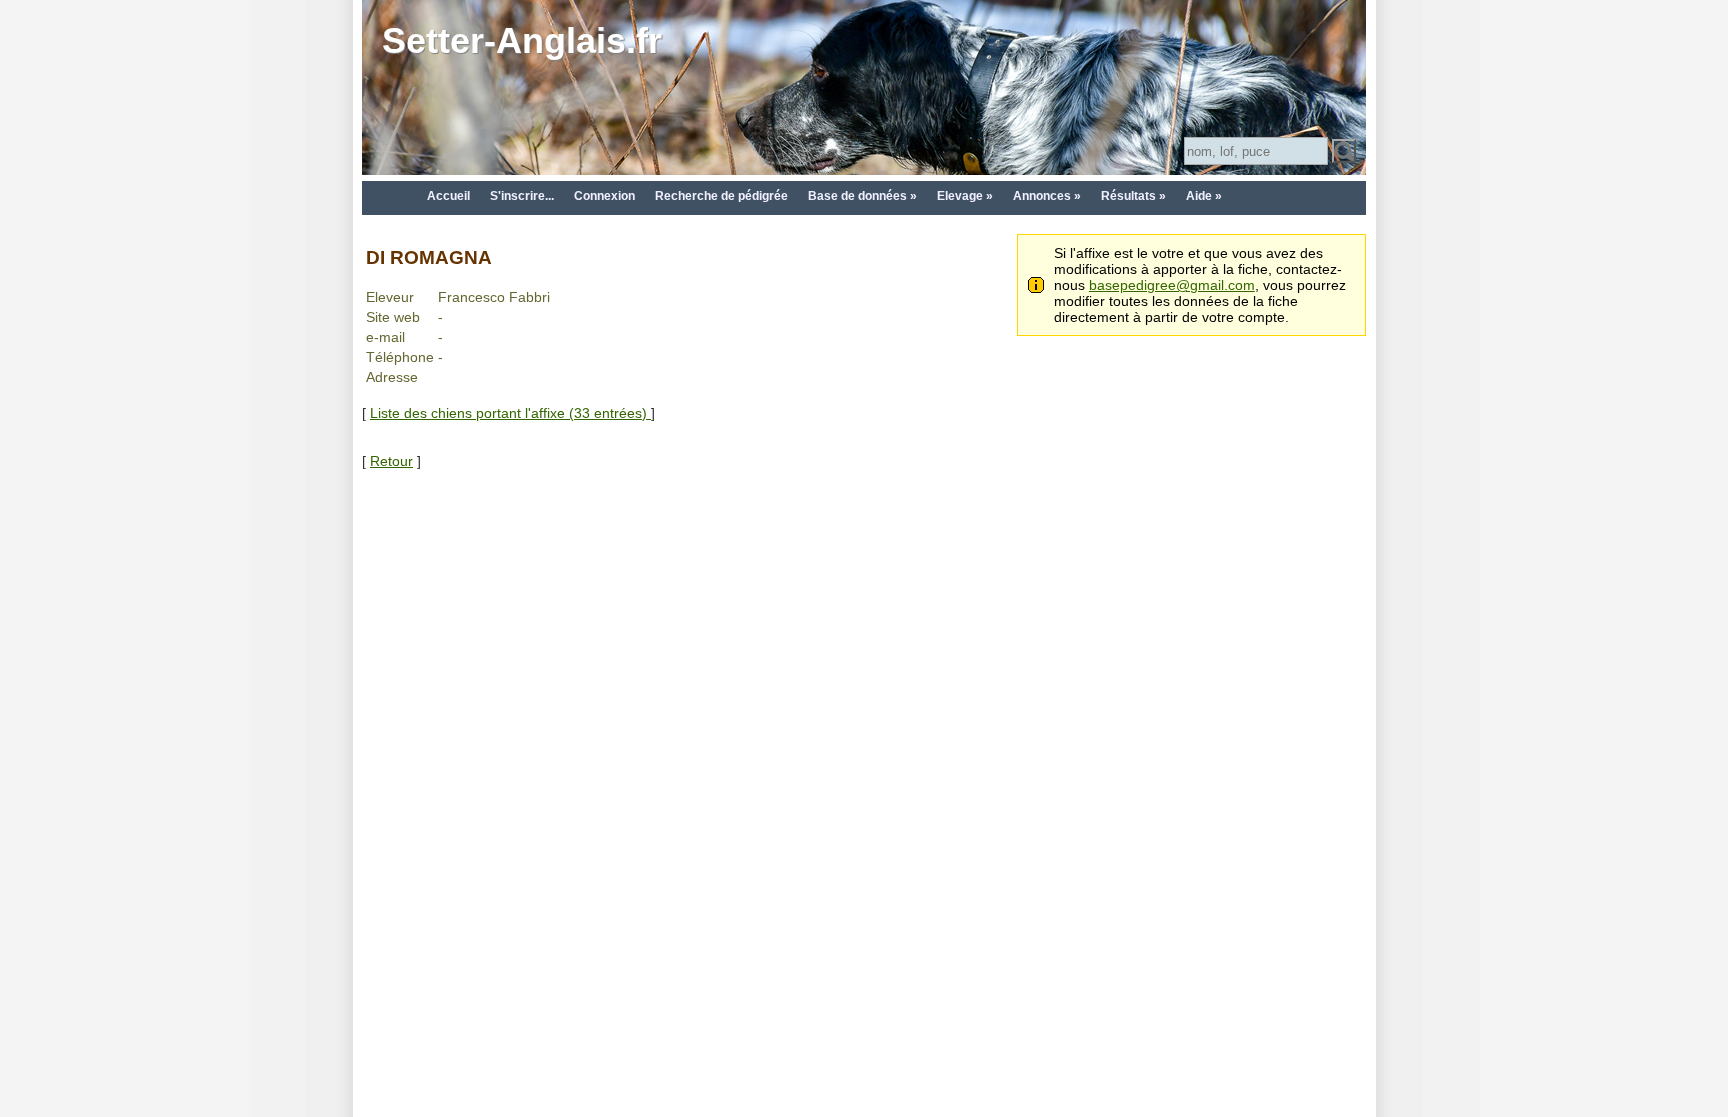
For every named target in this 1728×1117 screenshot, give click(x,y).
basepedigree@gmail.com (1172, 285)
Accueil (448, 196)
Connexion (604, 196)
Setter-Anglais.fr (522, 40)
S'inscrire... (522, 196)
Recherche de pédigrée (721, 196)
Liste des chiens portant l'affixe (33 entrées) (510, 413)
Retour (391, 461)
